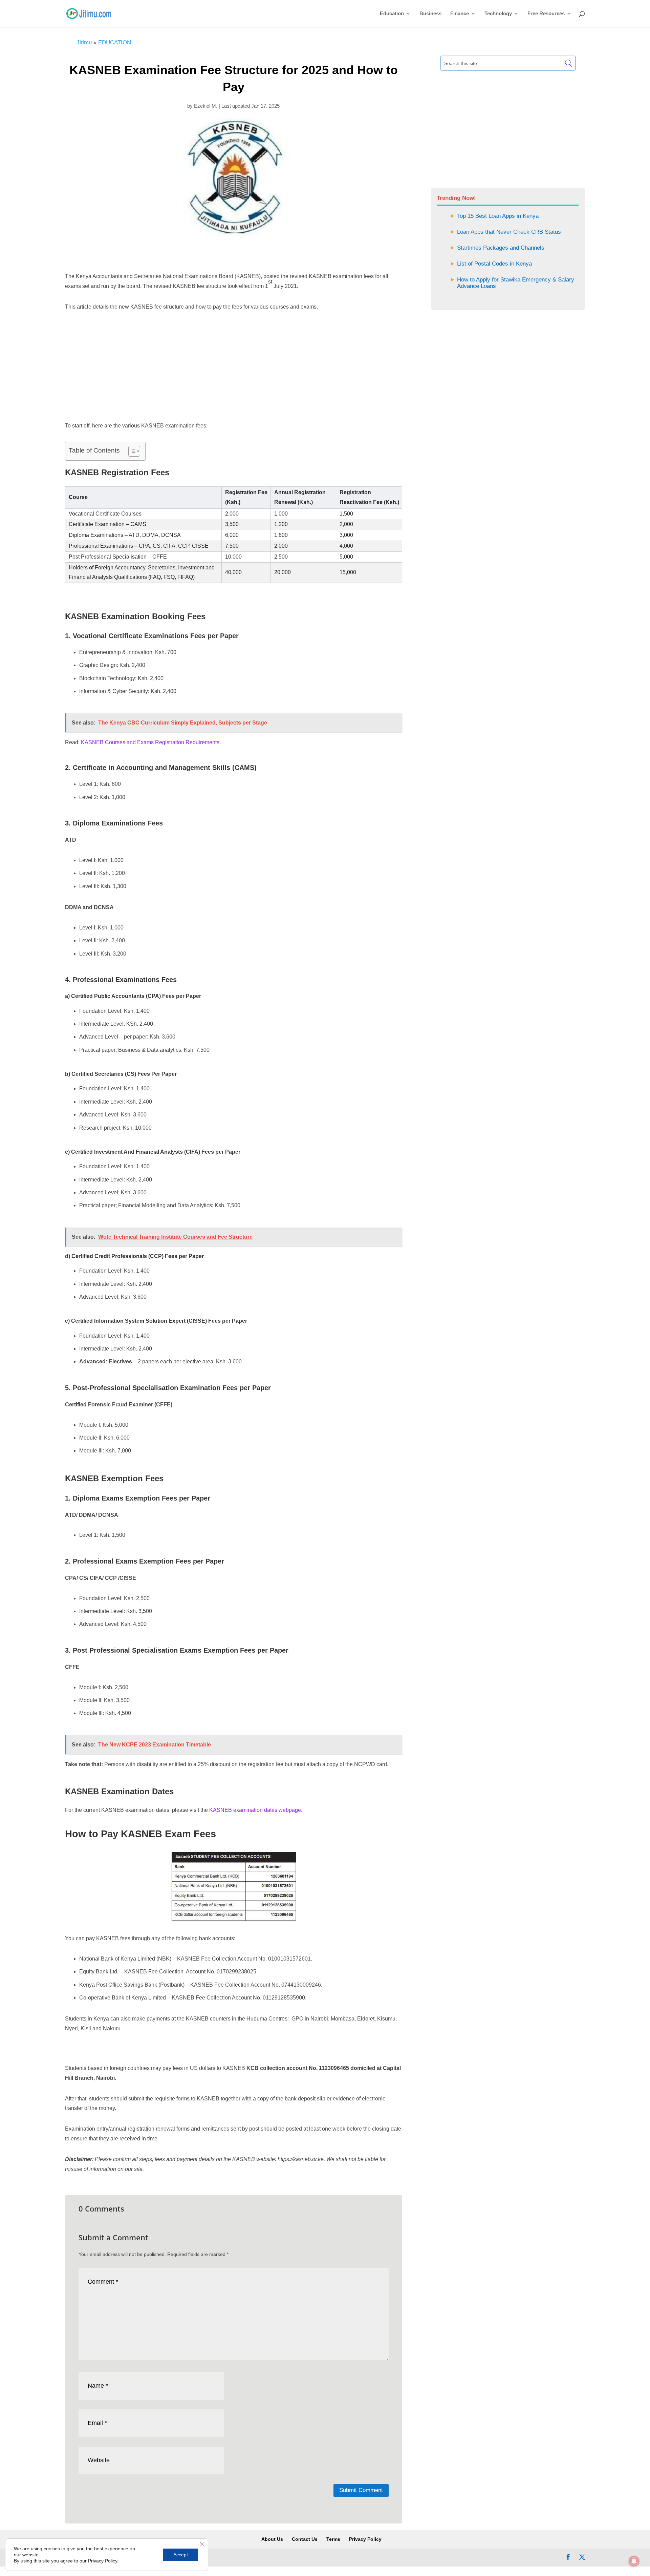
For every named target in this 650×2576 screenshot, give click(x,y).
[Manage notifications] (634, 2561)
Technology (498, 14)
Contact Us (305, 2539)
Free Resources (546, 14)
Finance (460, 14)
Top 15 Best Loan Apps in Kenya (498, 216)
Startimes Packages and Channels (501, 248)
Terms (333, 2539)
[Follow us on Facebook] (568, 2558)
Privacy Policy (365, 2539)
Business (430, 14)
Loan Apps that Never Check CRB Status (509, 232)
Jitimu (84, 43)
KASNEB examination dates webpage (255, 1810)
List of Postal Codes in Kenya (494, 264)
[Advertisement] (234, 257)
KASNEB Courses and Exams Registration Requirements (150, 742)
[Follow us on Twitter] (582, 2558)
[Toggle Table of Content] (131, 451)
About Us (272, 2539)
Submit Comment (361, 2490)
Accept (181, 2555)
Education (392, 14)
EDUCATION (115, 43)
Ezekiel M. (206, 106)
